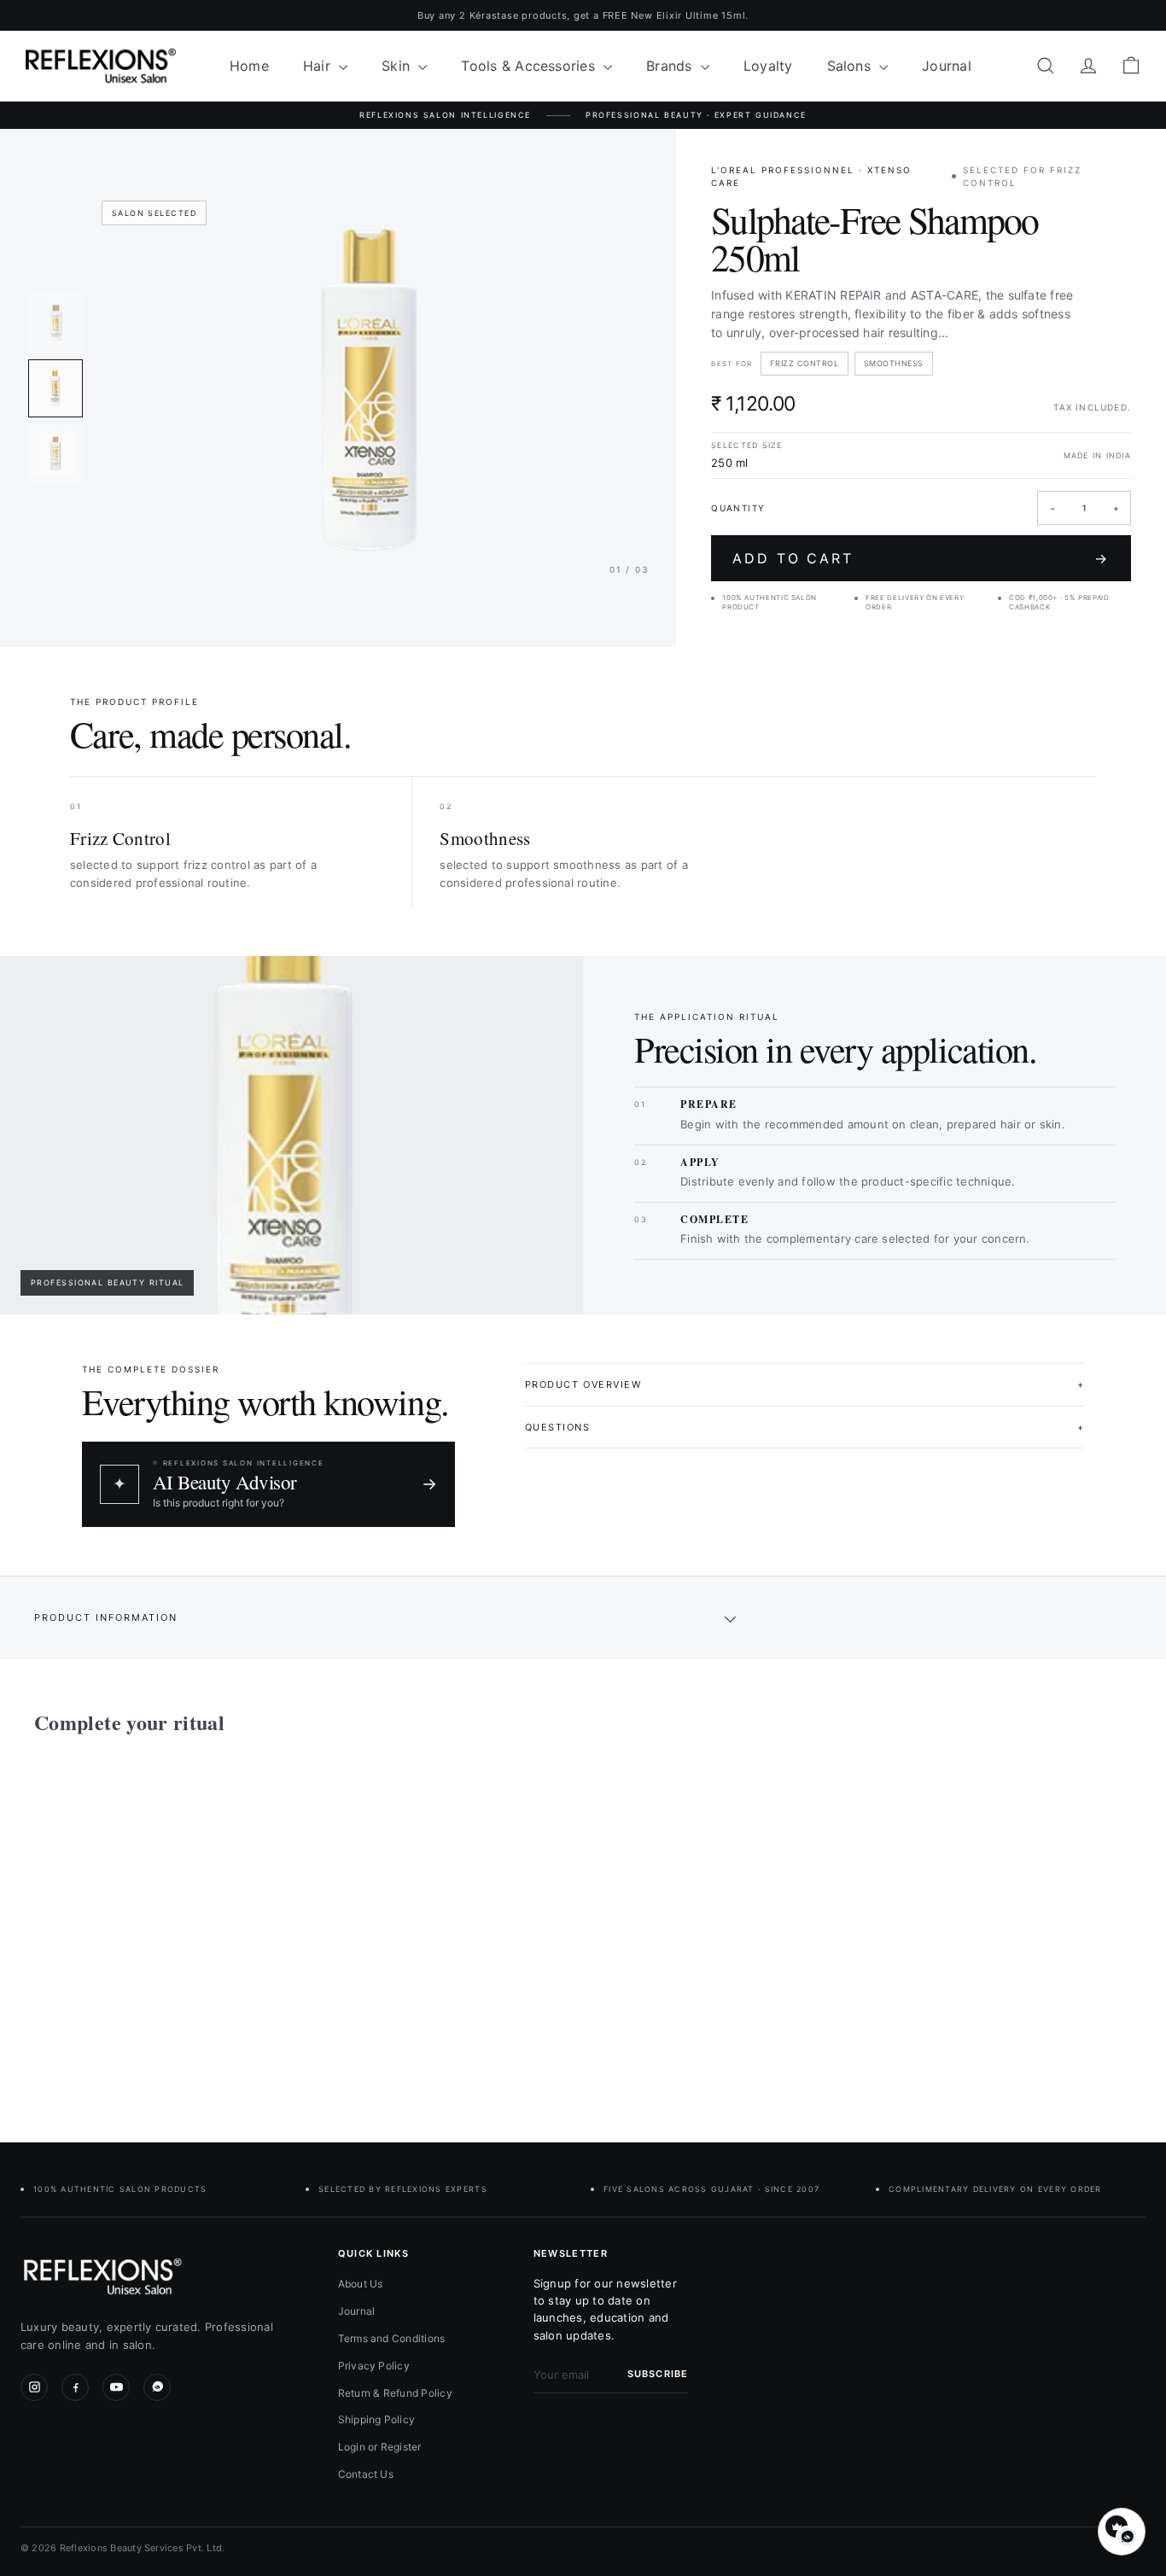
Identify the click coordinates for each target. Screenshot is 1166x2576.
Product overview (805, 1384)
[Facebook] (75, 2387)
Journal (947, 66)
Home (249, 66)
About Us (361, 2284)
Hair (319, 66)
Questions (805, 1427)
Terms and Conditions (392, 2338)
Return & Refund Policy (395, 2393)
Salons (851, 66)
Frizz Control (804, 363)
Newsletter (571, 2253)
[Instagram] (34, 2387)
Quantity (738, 508)
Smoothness (894, 363)
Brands (671, 66)
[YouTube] (116, 2387)
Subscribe (658, 2374)
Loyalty (768, 66)
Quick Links (374, 2253)
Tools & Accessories (530, 66)
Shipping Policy (377, 2419)
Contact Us (366, 2474)
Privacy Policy (374, 2366)
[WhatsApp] (157, 2387)
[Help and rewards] (1122, 2532)
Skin (398, 66)
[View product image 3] (55, 453)
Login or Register (380, 2447)
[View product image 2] (55, 388)
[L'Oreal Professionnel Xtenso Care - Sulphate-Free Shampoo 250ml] (119, 1926)
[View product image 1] (55, 323)
